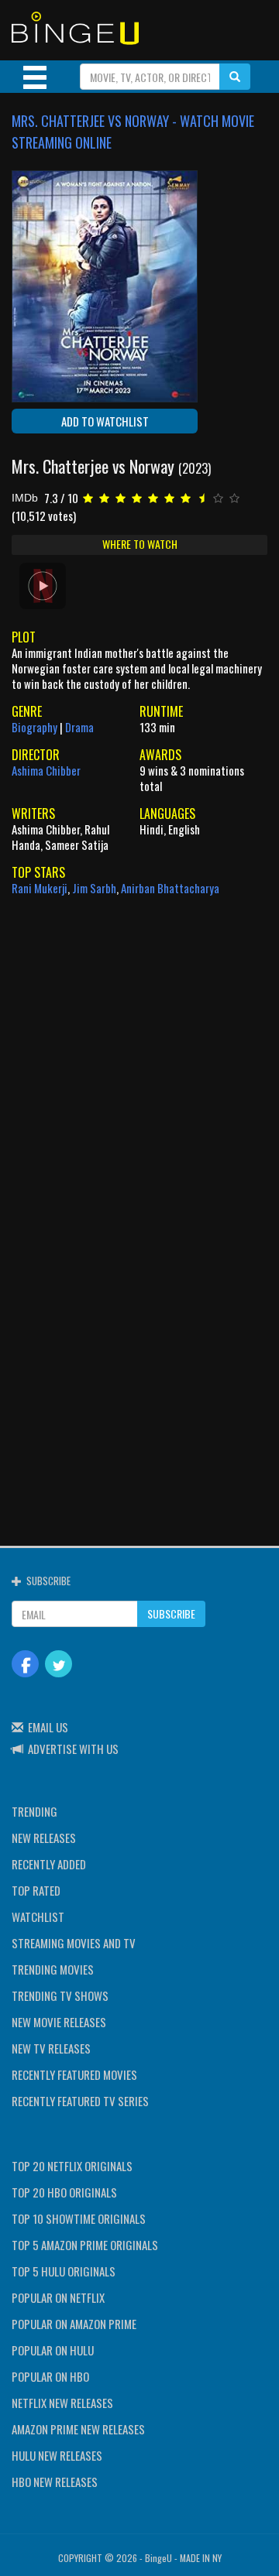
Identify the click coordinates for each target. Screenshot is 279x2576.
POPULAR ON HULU (53, 2350)
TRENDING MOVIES (53, 1969)
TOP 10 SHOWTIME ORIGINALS (79, 2218)
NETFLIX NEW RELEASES (62, 2403)
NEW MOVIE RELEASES (59, 2022)
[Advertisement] (139, 1046)
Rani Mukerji (40, 888)
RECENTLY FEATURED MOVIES (74, 2074)
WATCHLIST (38, 1917)
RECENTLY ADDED (49, 1864)
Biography (34, 727)
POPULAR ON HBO (50, 2376)
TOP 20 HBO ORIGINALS (64, 2192)
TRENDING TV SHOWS (60, 1995)
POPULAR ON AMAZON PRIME (74, 2324)
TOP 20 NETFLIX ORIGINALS (72, 2166)
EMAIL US (48, 1727)
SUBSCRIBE (171, 1613)
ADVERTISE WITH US (73, 1749)
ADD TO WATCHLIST (105, 421)
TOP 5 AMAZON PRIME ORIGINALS (85, 2245)
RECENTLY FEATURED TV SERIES (80, 2101)
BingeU (158, 2558)
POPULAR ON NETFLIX (58, 2297)
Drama (79, 727)
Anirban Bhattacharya (170, 888)
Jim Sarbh (94, 888)
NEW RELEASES (44, 1838)
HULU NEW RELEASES (57, 2455)
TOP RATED (36, 1890)
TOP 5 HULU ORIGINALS (64, 2271)
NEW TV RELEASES (51, 2048)
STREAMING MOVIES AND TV (74, 1943)
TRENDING (34, 1811)
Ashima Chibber (46, 770)
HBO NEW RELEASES (55, 2482)
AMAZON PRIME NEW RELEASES (78, 2429)
